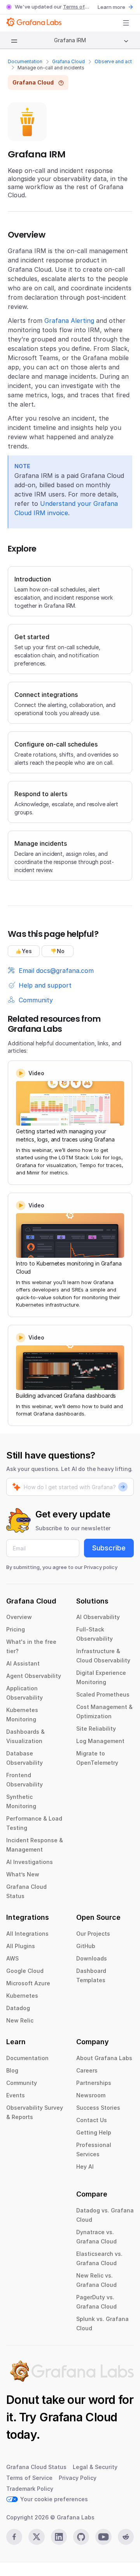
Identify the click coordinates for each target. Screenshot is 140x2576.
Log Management (100, 1741)
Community (22, 2083)
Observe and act (113, 61)
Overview (19, 1617)
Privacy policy (101, 1567)
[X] (36, 2537)
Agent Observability (34, 1676)
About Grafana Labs (104, 2058)
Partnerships (94, 2083)
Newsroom (91, 2095)
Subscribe (109, 1548)
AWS (12, 1958)
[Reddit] (126, 2537)
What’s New (23, 1874)
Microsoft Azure (28, 1983)
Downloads (92, 1958)
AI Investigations (30, 1862)
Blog (12, 2070)
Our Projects (93, 1934)
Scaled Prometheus (103, 1694)
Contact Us (92, 2120)
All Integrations (27, 1934)
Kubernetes (22, 1996)
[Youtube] (103, 2537)
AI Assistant (23, 1663)
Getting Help (94, 2132)
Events (16, 2095)
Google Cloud (25, 1971)
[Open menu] (126, 23)
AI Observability (98, 1617)
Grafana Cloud (68, 61)
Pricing (16, 1629)
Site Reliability (96, 1729)
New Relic (20, 2020)
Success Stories (98, 2108)
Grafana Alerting (69, 321)
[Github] (81, 2537)
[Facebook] (14, 2537)
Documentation (25, 61)
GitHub (86, 1946)
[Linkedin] (59, 2537)
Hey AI (85, 2166)
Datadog (18, 2008)
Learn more (111, 7)
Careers (87, 2070)
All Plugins (21, 1946)
